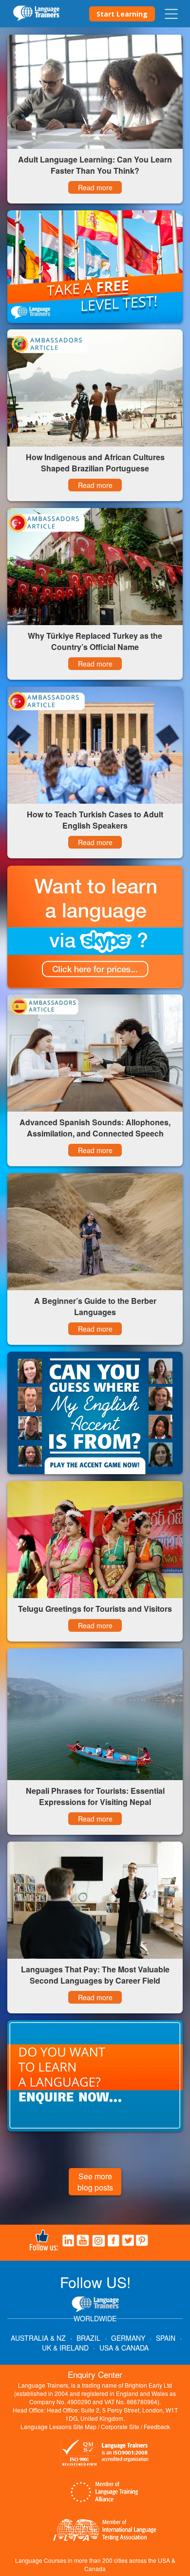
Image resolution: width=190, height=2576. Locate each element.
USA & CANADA (124, 2348)
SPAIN (166, 2338)
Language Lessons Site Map (58, 2426)
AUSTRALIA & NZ (38, 2338)
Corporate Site (120, 2426)
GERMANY (128, 2338)
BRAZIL (88, 2338)
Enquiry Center (95, 2374)
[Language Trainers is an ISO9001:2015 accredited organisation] (105, 2454)
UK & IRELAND (65, 2348)
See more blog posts (95, 2182)
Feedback (157, 2426)
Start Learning (122, 14)
